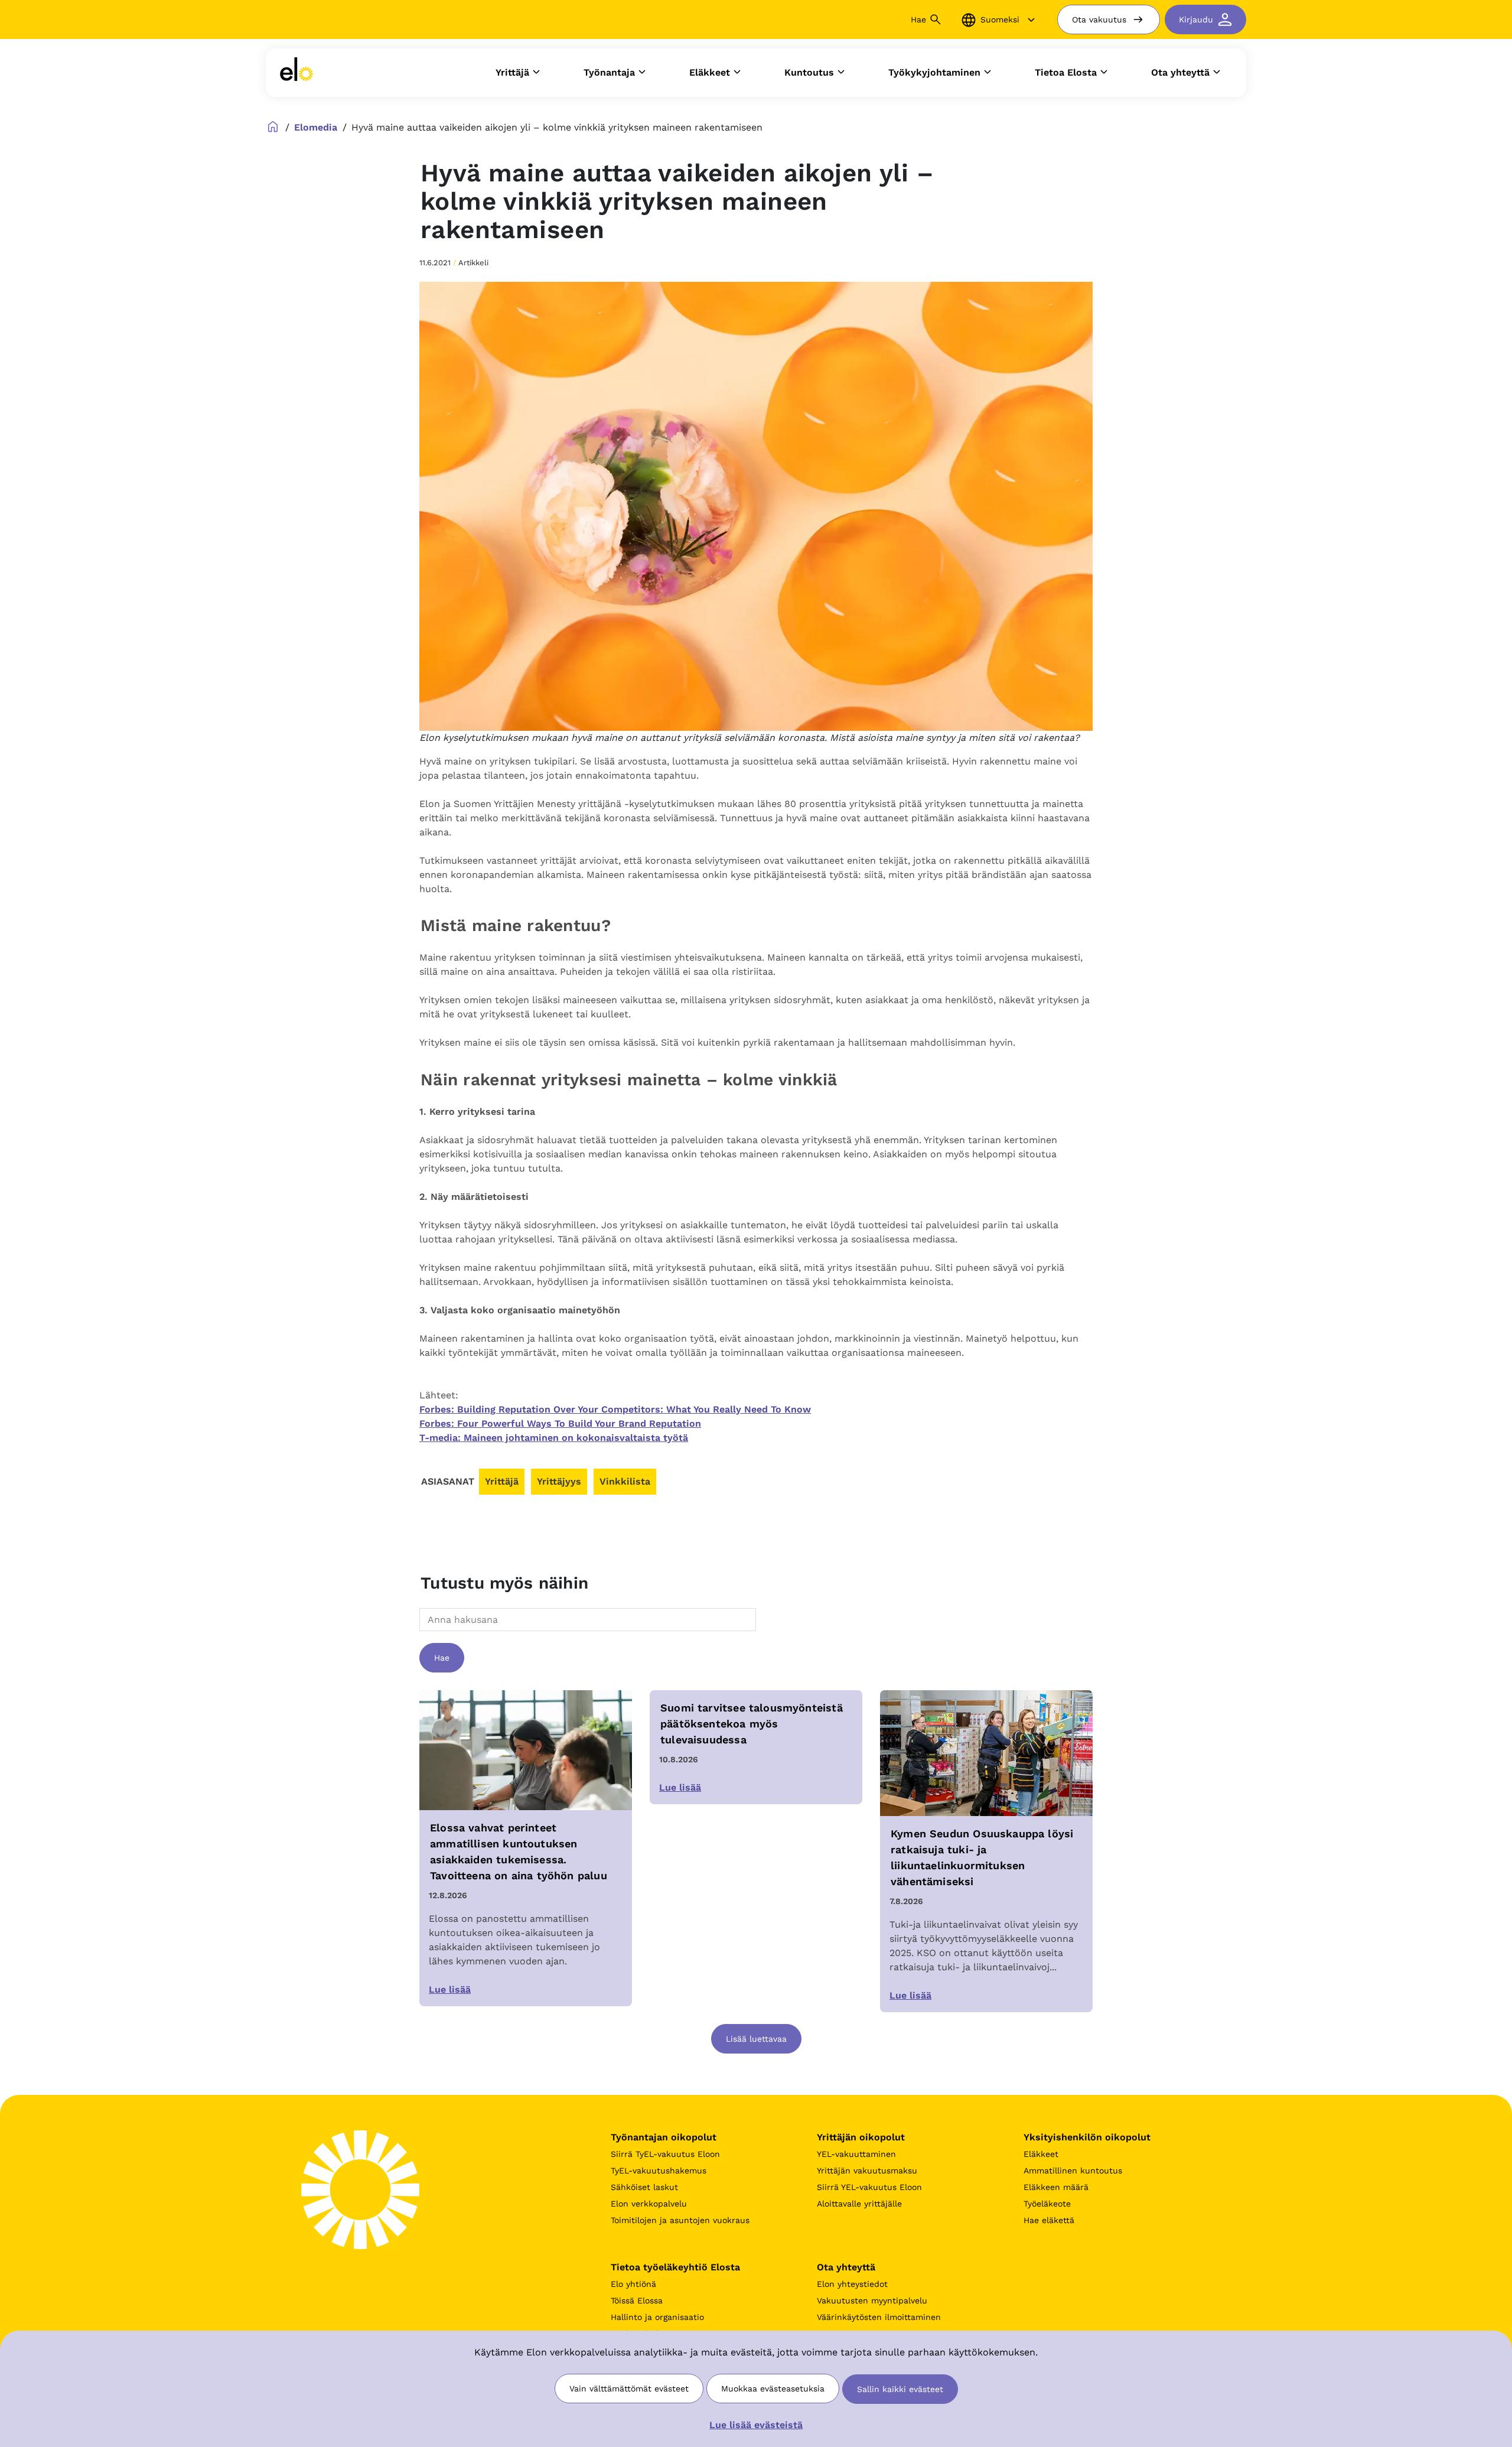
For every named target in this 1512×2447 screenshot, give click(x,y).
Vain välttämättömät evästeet (629, 2389)
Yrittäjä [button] (512, 72)
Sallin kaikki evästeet (900, 2389)
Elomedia (316, 127)
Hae (442, 1658)
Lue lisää (450, 1989)
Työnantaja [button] (609, 72)
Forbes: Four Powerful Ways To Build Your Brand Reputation (560, 1423)
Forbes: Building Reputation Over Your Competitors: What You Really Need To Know (615, 1409)
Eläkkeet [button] (710, 72)
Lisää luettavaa (756, 2039)
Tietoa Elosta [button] (1066, 72)
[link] (296, 73)
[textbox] (455, 1620)
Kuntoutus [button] (809, 72)
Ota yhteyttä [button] (1180, 72)
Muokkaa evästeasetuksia (773, 2389)
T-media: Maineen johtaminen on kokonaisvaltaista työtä (554, 1438)
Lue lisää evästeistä (756, 2425)
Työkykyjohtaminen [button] (934, 72)
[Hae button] (936, 19)
